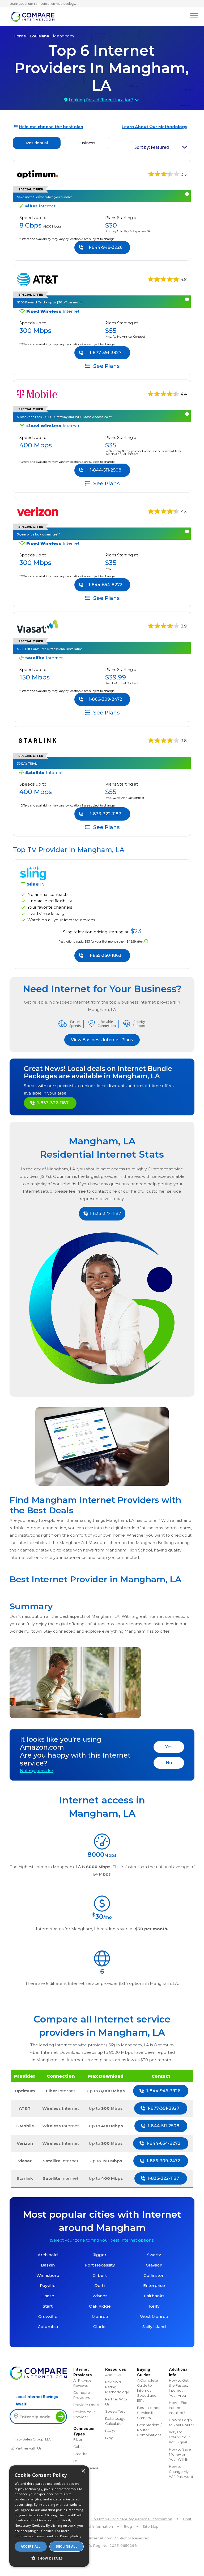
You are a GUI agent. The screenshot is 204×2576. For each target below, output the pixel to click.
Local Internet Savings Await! (37, 2400)
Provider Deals (86, 2405)
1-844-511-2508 (106, 470)
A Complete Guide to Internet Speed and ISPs (148, 2390)
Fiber (78, 2439)
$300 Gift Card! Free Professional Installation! (50, 649)
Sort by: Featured (152, 147)
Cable (78, 2447)
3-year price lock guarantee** (39, 534)
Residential (37, 143)
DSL (77, 2461)
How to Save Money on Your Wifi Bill (180, 2454)
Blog (109, 2438)
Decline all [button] (67, 2546)
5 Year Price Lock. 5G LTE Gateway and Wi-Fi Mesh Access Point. (65, 417)
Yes (169, 1747)
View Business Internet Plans (102, 1040)
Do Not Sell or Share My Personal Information (131, 2519)
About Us (113, 2375)
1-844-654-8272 (105, 585)
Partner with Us (28, 2448)
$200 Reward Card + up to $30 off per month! (50, 302)
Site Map (151, 2526)
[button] (49, 2558)
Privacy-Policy (71, 2536)
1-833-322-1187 (105, 814)
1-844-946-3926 (105, 247)
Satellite (80, 2454)
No (169, 1763)
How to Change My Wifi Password (181, 2472)
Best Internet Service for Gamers (148, 2413)
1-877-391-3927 (105, 353)
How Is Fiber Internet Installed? (179, 2408)
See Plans (106, 366)
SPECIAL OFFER (31, 295)
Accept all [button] (31, 2546)
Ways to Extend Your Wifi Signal (179, 2437)
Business (86, 143)
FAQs (110, 2431)
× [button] (83, 2471)
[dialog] (49, 2516)
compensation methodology (55, 4)
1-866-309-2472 (105, 699)
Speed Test (115, 2411)
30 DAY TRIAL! (27, 764)
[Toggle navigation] (126, 15)
